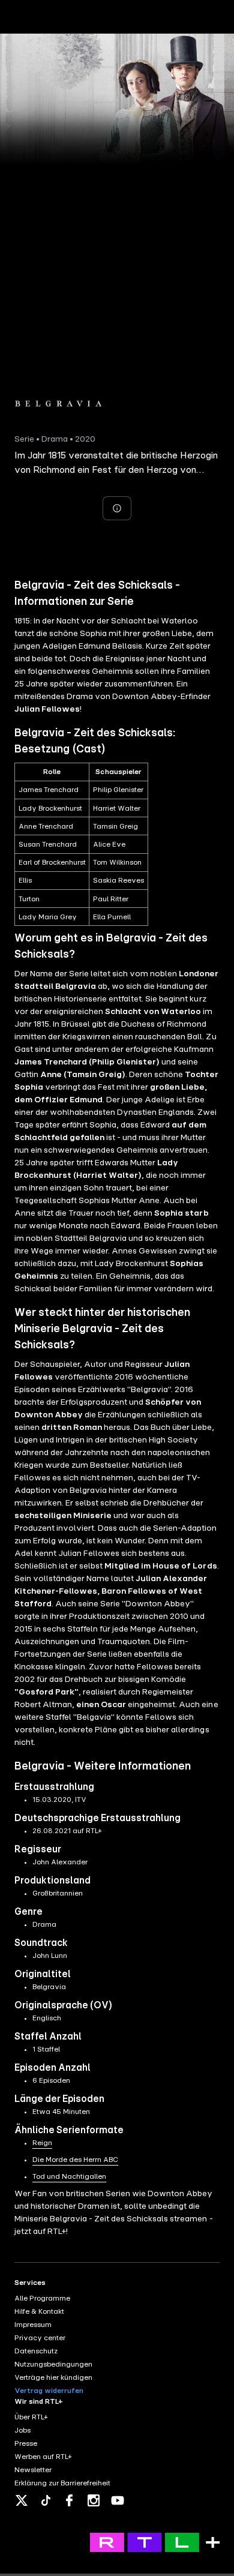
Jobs (22, 2430)
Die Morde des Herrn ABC (75, 2160)
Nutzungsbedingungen (53, 2364)
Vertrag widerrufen (49, 2391)
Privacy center (40, 2338)
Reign (42, 2143)
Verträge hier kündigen (53, 2377)
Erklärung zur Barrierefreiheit (62, 2483)
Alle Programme (42, 2298)
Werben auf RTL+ (43, 2457)
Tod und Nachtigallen (69, 2176)
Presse (26, 2443)
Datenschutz (36, 2351)
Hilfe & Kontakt (39, 2311)
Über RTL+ (31, 2417)
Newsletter (33, 2470)
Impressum (33, 2325)
